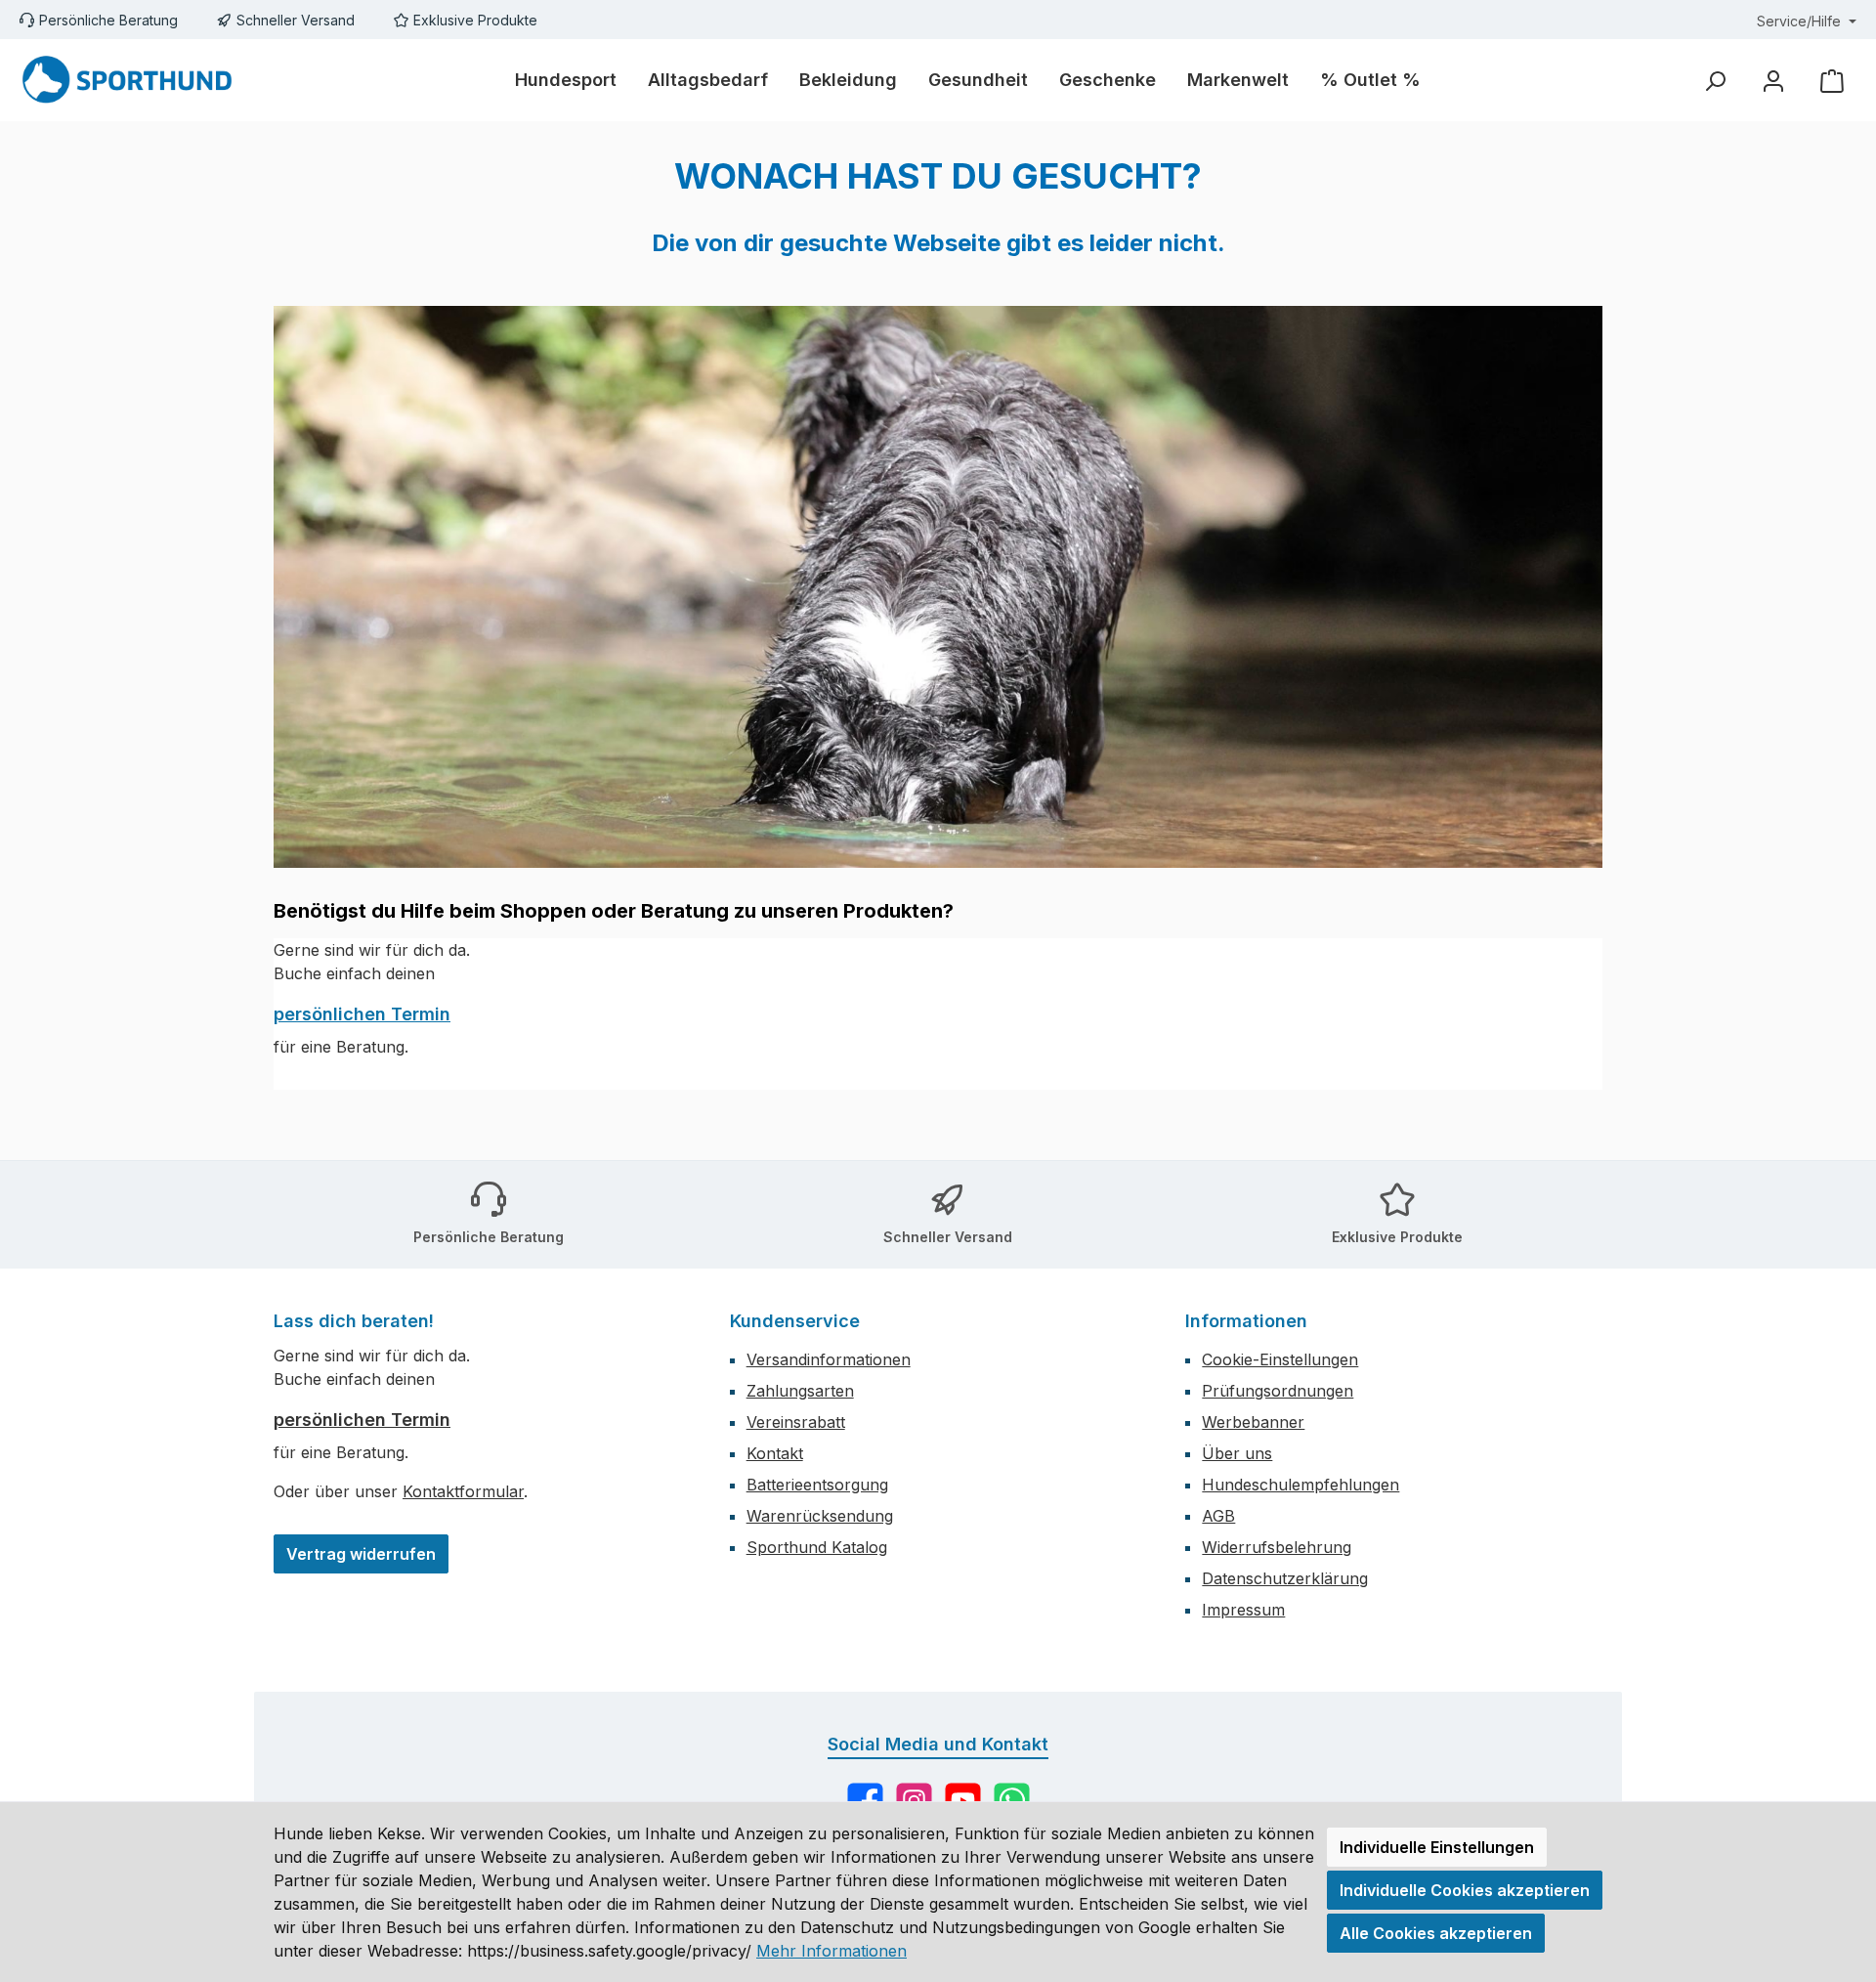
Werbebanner (1253, 1422)
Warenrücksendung (820, 1516)
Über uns (1237, 1453)
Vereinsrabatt (796, 1422)
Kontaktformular (463, 1491)
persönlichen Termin (362, 1014)
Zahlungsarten (800, 1391)
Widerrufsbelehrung (1277, 1547)
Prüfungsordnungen (1278, 1391)
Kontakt (775, 1453)
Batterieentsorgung (817, 1485)
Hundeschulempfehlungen (1300, 1485)
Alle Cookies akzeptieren (1436, 1933)
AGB (1218, 1516)
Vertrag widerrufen (361, 1554)
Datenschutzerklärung (1285, 1578)
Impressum (1243, 1610)
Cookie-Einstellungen (1280, 1359)
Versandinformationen (829, 1359)
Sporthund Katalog (817, 1547)
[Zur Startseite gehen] (127, 80)
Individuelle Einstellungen (1437, 1847)
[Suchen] (1715, 81)
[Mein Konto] (1773, 81)
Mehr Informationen (831, 1951)
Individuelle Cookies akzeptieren (1465, 1890)
